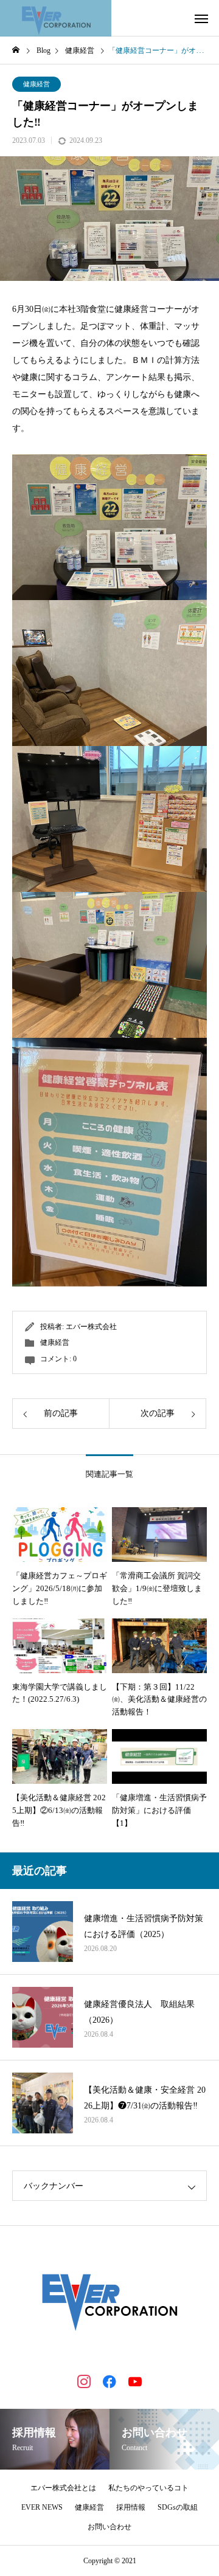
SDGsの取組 (178, 2507)
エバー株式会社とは (63, 2488)
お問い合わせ (109, 2527)
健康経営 (36, 84)
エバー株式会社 (91, 1327)
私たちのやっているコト (148, 2488)
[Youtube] (135, 2381)
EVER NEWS (42, 2507)
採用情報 (131, 2507)
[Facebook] (109, 2381)
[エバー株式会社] (56, 18)
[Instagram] (84, 2381)
